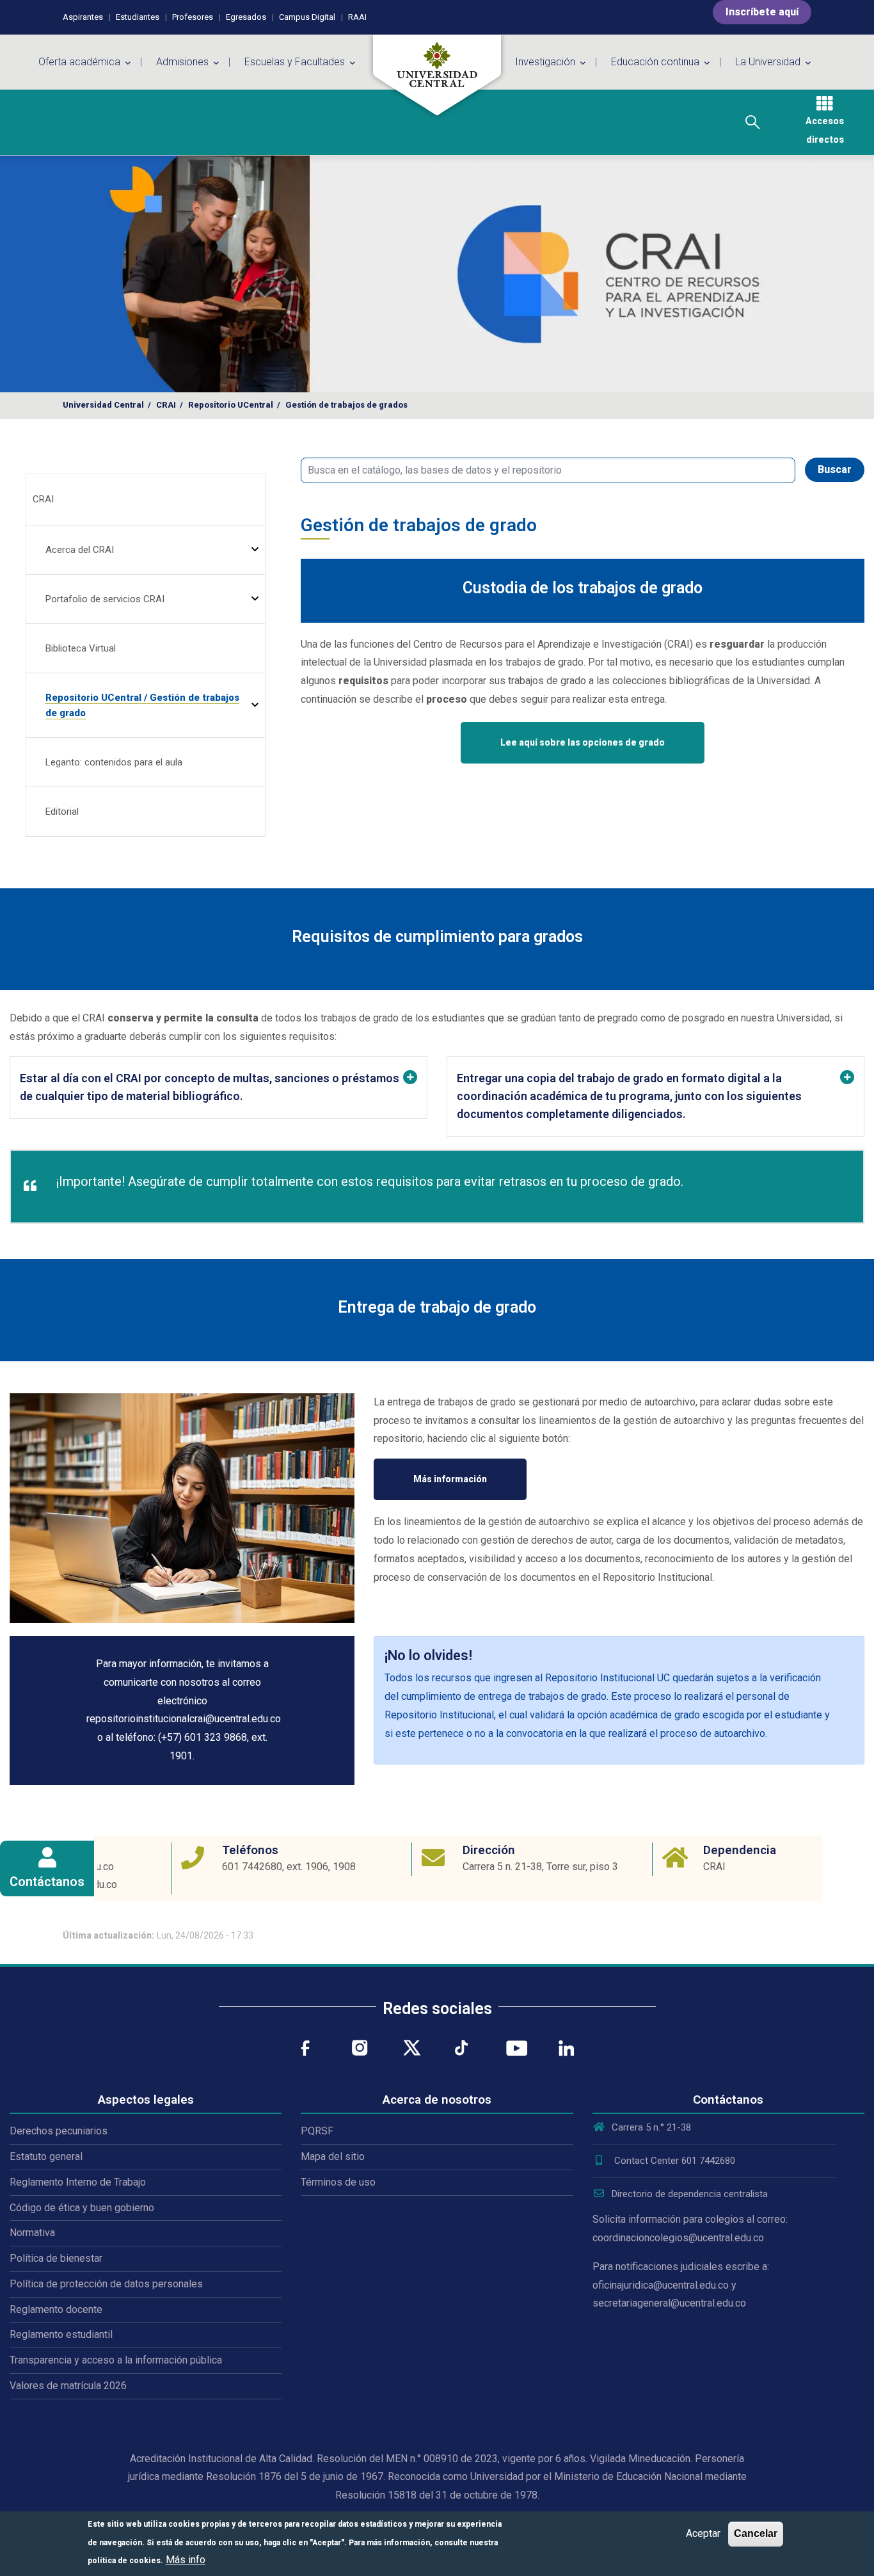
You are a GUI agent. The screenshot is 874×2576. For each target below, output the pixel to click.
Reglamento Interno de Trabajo (78, 2182)
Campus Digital (307, 17)
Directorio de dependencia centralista (690, 2194)
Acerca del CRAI (80, 550)
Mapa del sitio (333, 2156)
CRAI (166, 405)
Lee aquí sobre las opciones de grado (583, 742)
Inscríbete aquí (762, 12)
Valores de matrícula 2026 (68, 2386)
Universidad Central (103, 405)
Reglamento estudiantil (61, 2334)
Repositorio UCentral (231, 405)
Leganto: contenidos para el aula (114, 762)
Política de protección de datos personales (106, 2284)
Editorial (62, 812)
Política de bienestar (56, 2258)
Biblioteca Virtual (81, 648)
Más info (186, 2560)
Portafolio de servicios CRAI (105, 599)
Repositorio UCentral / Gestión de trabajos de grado (142, 705)
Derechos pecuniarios (59, 2131)
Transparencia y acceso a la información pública (116, 2360)
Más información (450, 1479)
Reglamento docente (56, 2309)
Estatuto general (46, 2156)
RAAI (357, 17)
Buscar (835, 469)
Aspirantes (83, 17)
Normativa (32, 2233)
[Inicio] (437, 76)
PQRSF (317, 2131)
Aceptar (703, 2533)
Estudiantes (138, 17)
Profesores (193, 17)
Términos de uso (338, 2182)
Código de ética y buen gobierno (82, 2208)
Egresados (246, 17)
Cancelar (756, 2533)
